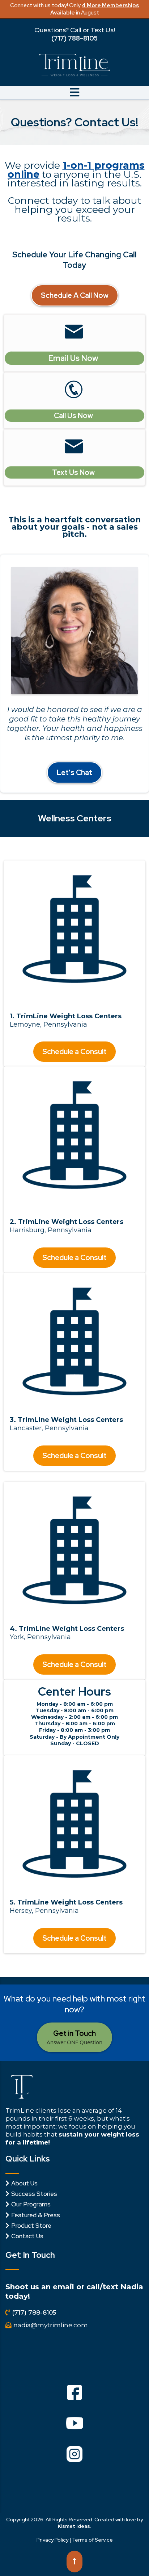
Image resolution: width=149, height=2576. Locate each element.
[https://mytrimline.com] (74, 65)
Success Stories (34, 2194)
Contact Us (27, 2236)
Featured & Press (36, 2215)
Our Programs (31, 2204)
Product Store (31, 2226)
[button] (74, 94)
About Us (24, 2183)
